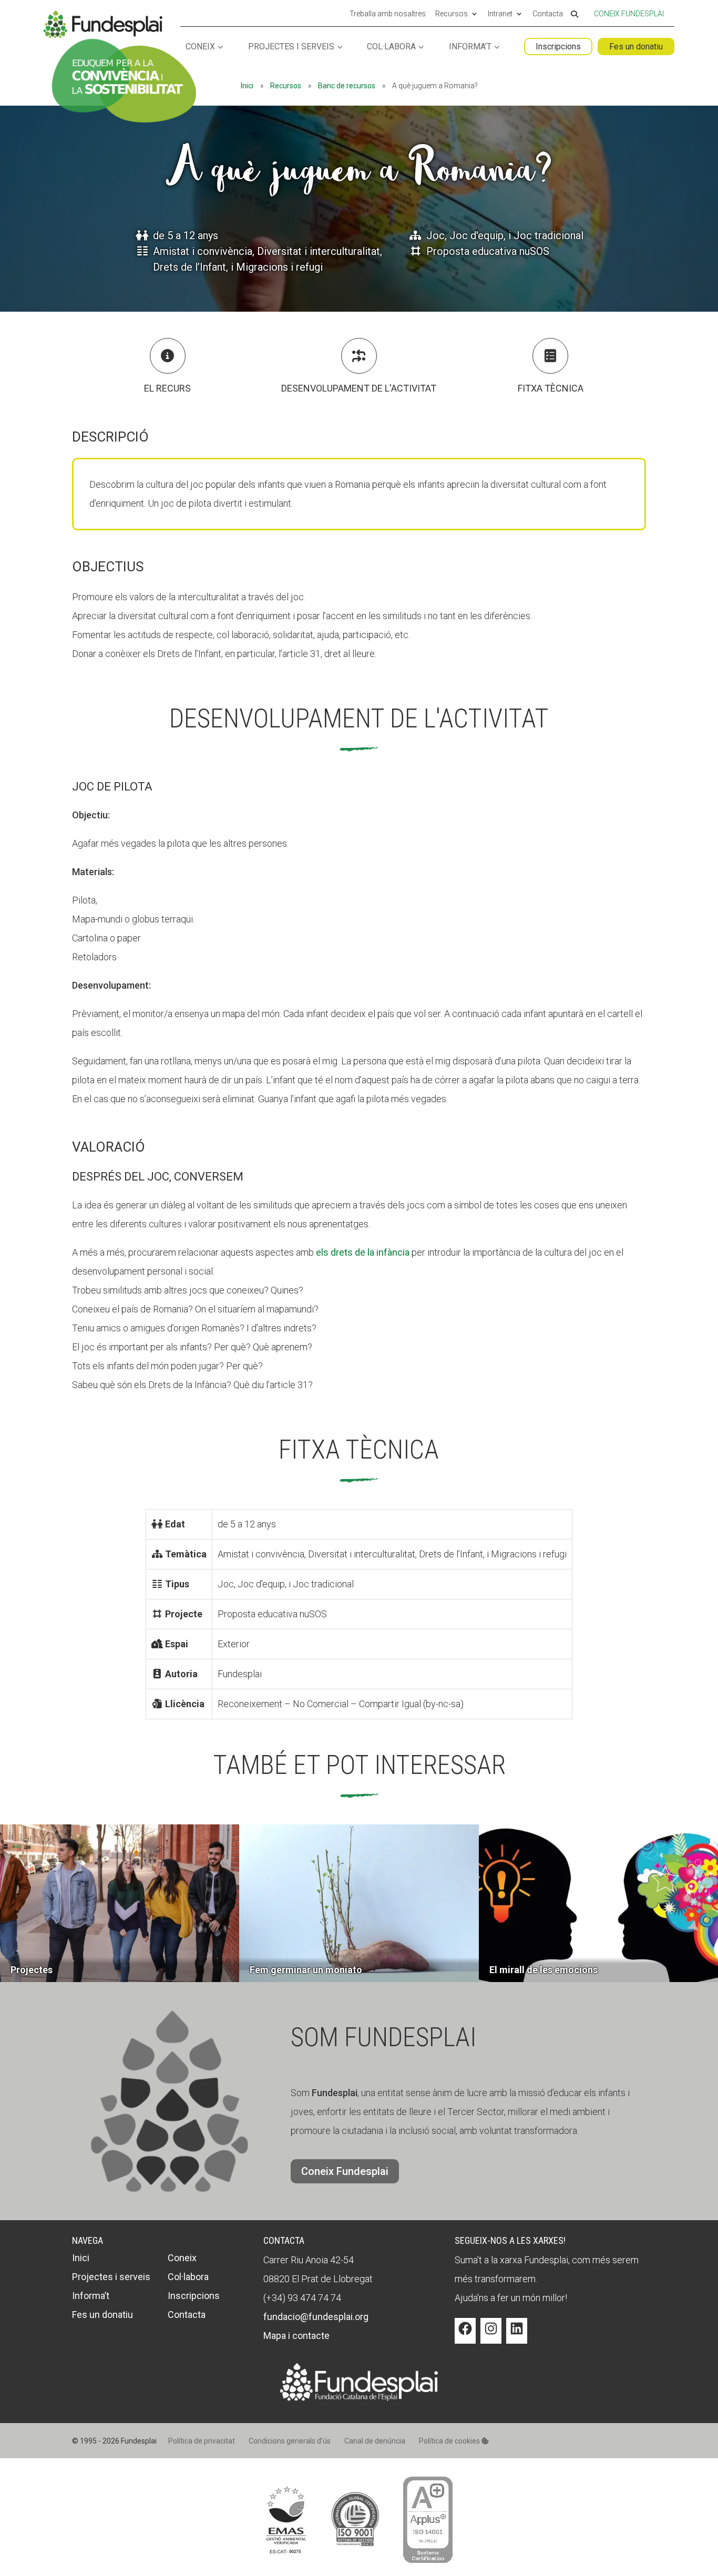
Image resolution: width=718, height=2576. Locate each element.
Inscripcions (558, 47)
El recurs (167, 388)
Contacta (548, 14)
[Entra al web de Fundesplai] (359, 2398)
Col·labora (391, 47)
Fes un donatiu (636, 47)
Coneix (200, 47)
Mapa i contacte (296, 2336)
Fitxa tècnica (551, 388)
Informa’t (470, 47)
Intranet (500, 14)
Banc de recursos (347, 86)
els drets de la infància (363, 1252)
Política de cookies (450, 2441)
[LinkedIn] (517, 2336)
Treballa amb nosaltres (388, 14)
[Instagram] (491, 2336)
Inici (247, 86)
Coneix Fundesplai (629, 14)
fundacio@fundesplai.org (316, 2317)
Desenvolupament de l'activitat (359, 388)
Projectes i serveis (291, 47)
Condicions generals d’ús (290, 2441)
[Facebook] (465, 2336)
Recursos (452, 14)
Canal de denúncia (375, 2441)
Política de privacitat (202, 2441)
